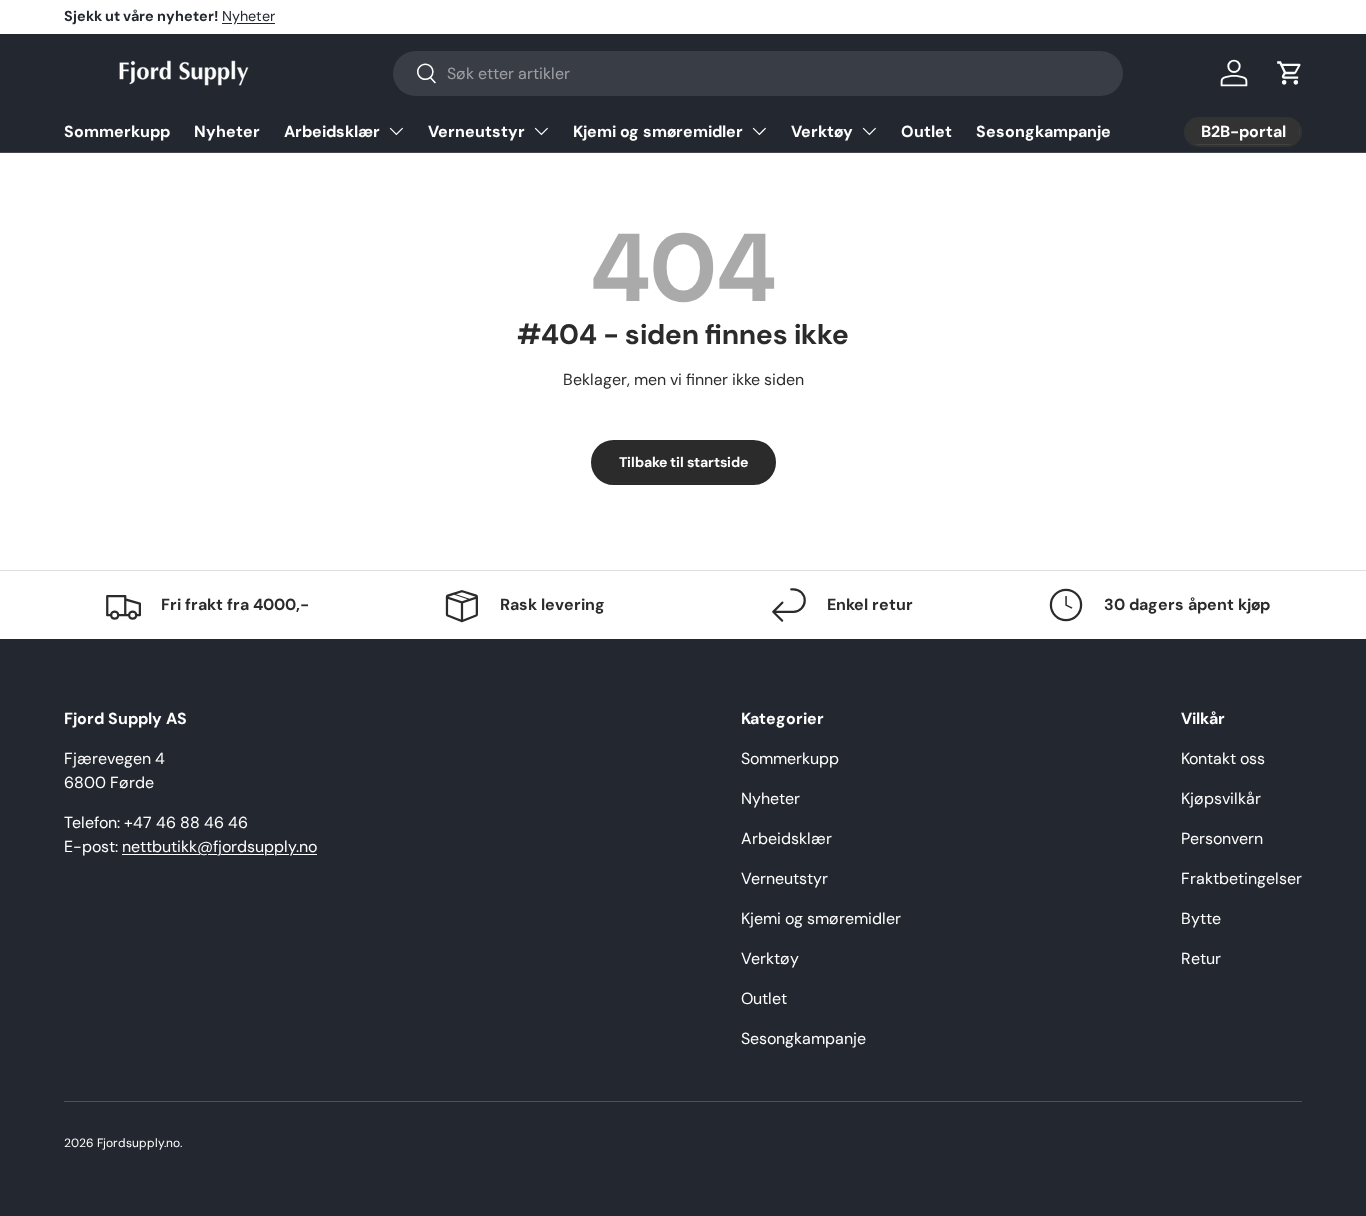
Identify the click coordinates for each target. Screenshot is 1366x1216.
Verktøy (822, 131)
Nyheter (248, 16)
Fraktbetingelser (1241, 878)
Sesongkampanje (1043, 131)
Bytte (1201, 918)
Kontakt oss (1223, 758)
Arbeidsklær (332, 131)
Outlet (926, 131)
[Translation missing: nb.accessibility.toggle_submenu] (396, 131)
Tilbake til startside (683, 462)
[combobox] (758, 73)
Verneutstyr (476, 131)
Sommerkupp (117, 131)
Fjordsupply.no (138, 1143)
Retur (1201, 958)
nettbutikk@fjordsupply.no (219, 846)
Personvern (1222, 838)
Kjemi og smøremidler (658, 131)
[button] (1290, 73)
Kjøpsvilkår (1221, 798)
